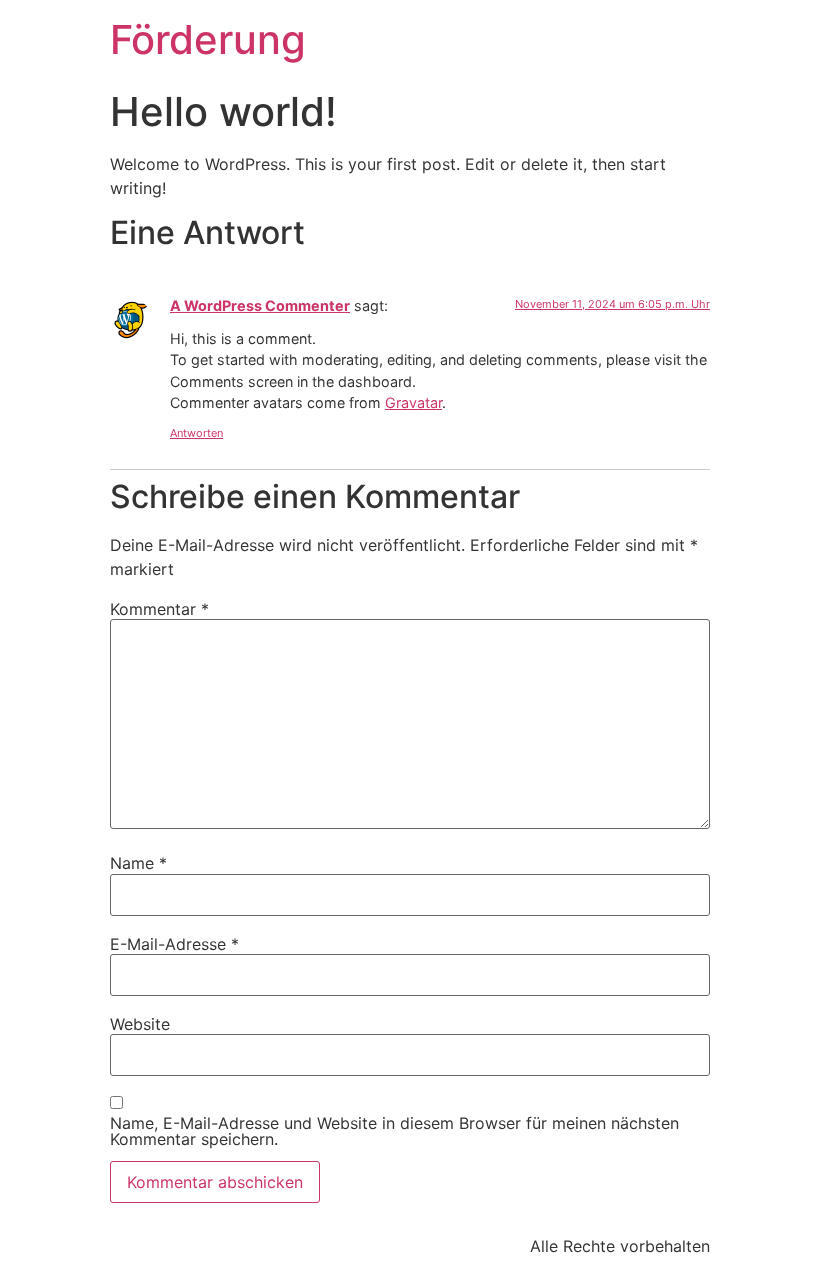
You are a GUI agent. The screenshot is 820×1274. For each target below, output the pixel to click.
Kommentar (159, 609)
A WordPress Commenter (260, 305)
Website (140, 1024)
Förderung (208, 39)
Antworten (196, 433)
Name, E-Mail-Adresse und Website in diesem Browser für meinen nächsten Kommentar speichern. (394, 1131)
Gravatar (413, 402)
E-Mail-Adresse (174, 944)
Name (138, 863)
